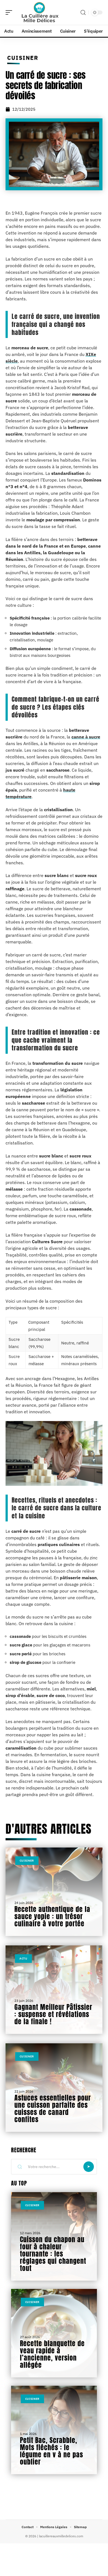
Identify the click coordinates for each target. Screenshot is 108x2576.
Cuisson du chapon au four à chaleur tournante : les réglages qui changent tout (53, 2254)
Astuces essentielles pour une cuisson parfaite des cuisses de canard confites (53, 2109)
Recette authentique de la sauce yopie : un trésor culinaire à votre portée (52, 1916)
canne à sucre (86, 737)
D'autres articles (48, 1829)
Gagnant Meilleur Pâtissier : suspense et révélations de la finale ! (53, 2014)
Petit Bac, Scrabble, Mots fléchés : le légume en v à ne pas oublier (52, 2451)
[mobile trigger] (10, 12)
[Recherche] (83, 13)
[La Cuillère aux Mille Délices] (40, 12)
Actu (23, 1959)
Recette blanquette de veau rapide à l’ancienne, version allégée (52, 2354)
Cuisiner (23, 58)
